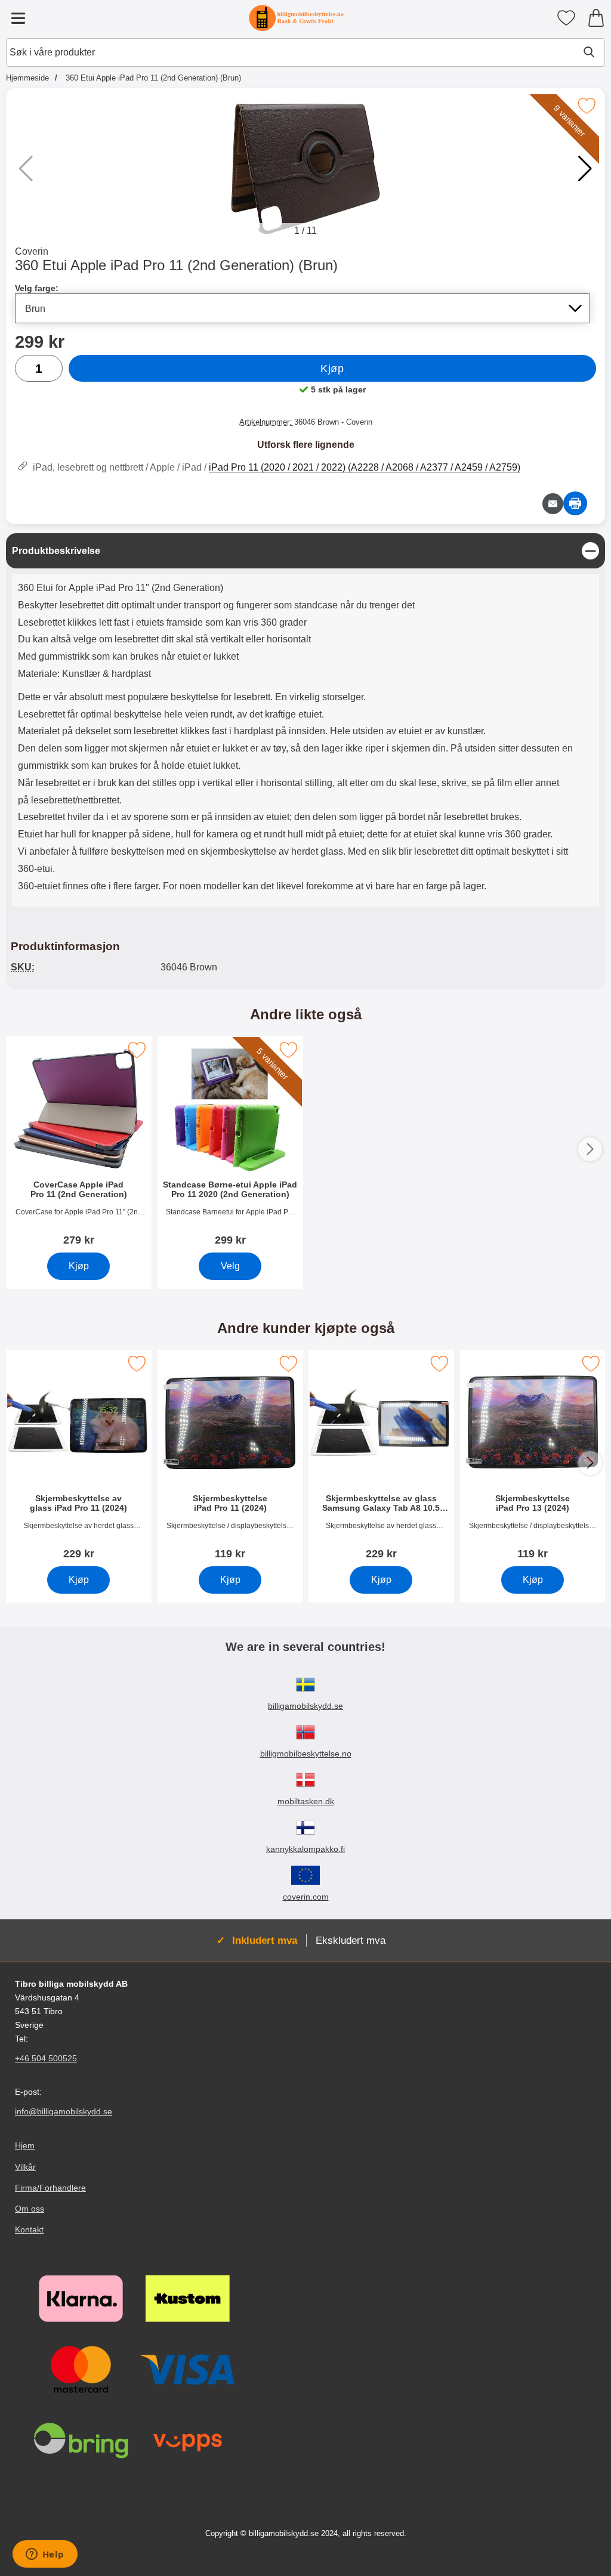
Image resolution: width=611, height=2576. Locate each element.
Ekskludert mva (351, 1940)
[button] (585, 169)
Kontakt (29, 2229)
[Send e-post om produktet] (553, 504)
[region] (305, 551)
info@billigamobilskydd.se (64, 2112)
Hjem (25, 2146)
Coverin (32, 251)
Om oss (30, 2209)
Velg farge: (37, 288)
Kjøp (332, 369)
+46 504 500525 (46, 2059)
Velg (230, 1266)
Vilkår (25, 2167)
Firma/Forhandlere (50, 2188)
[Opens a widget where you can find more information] (45, 2555)
